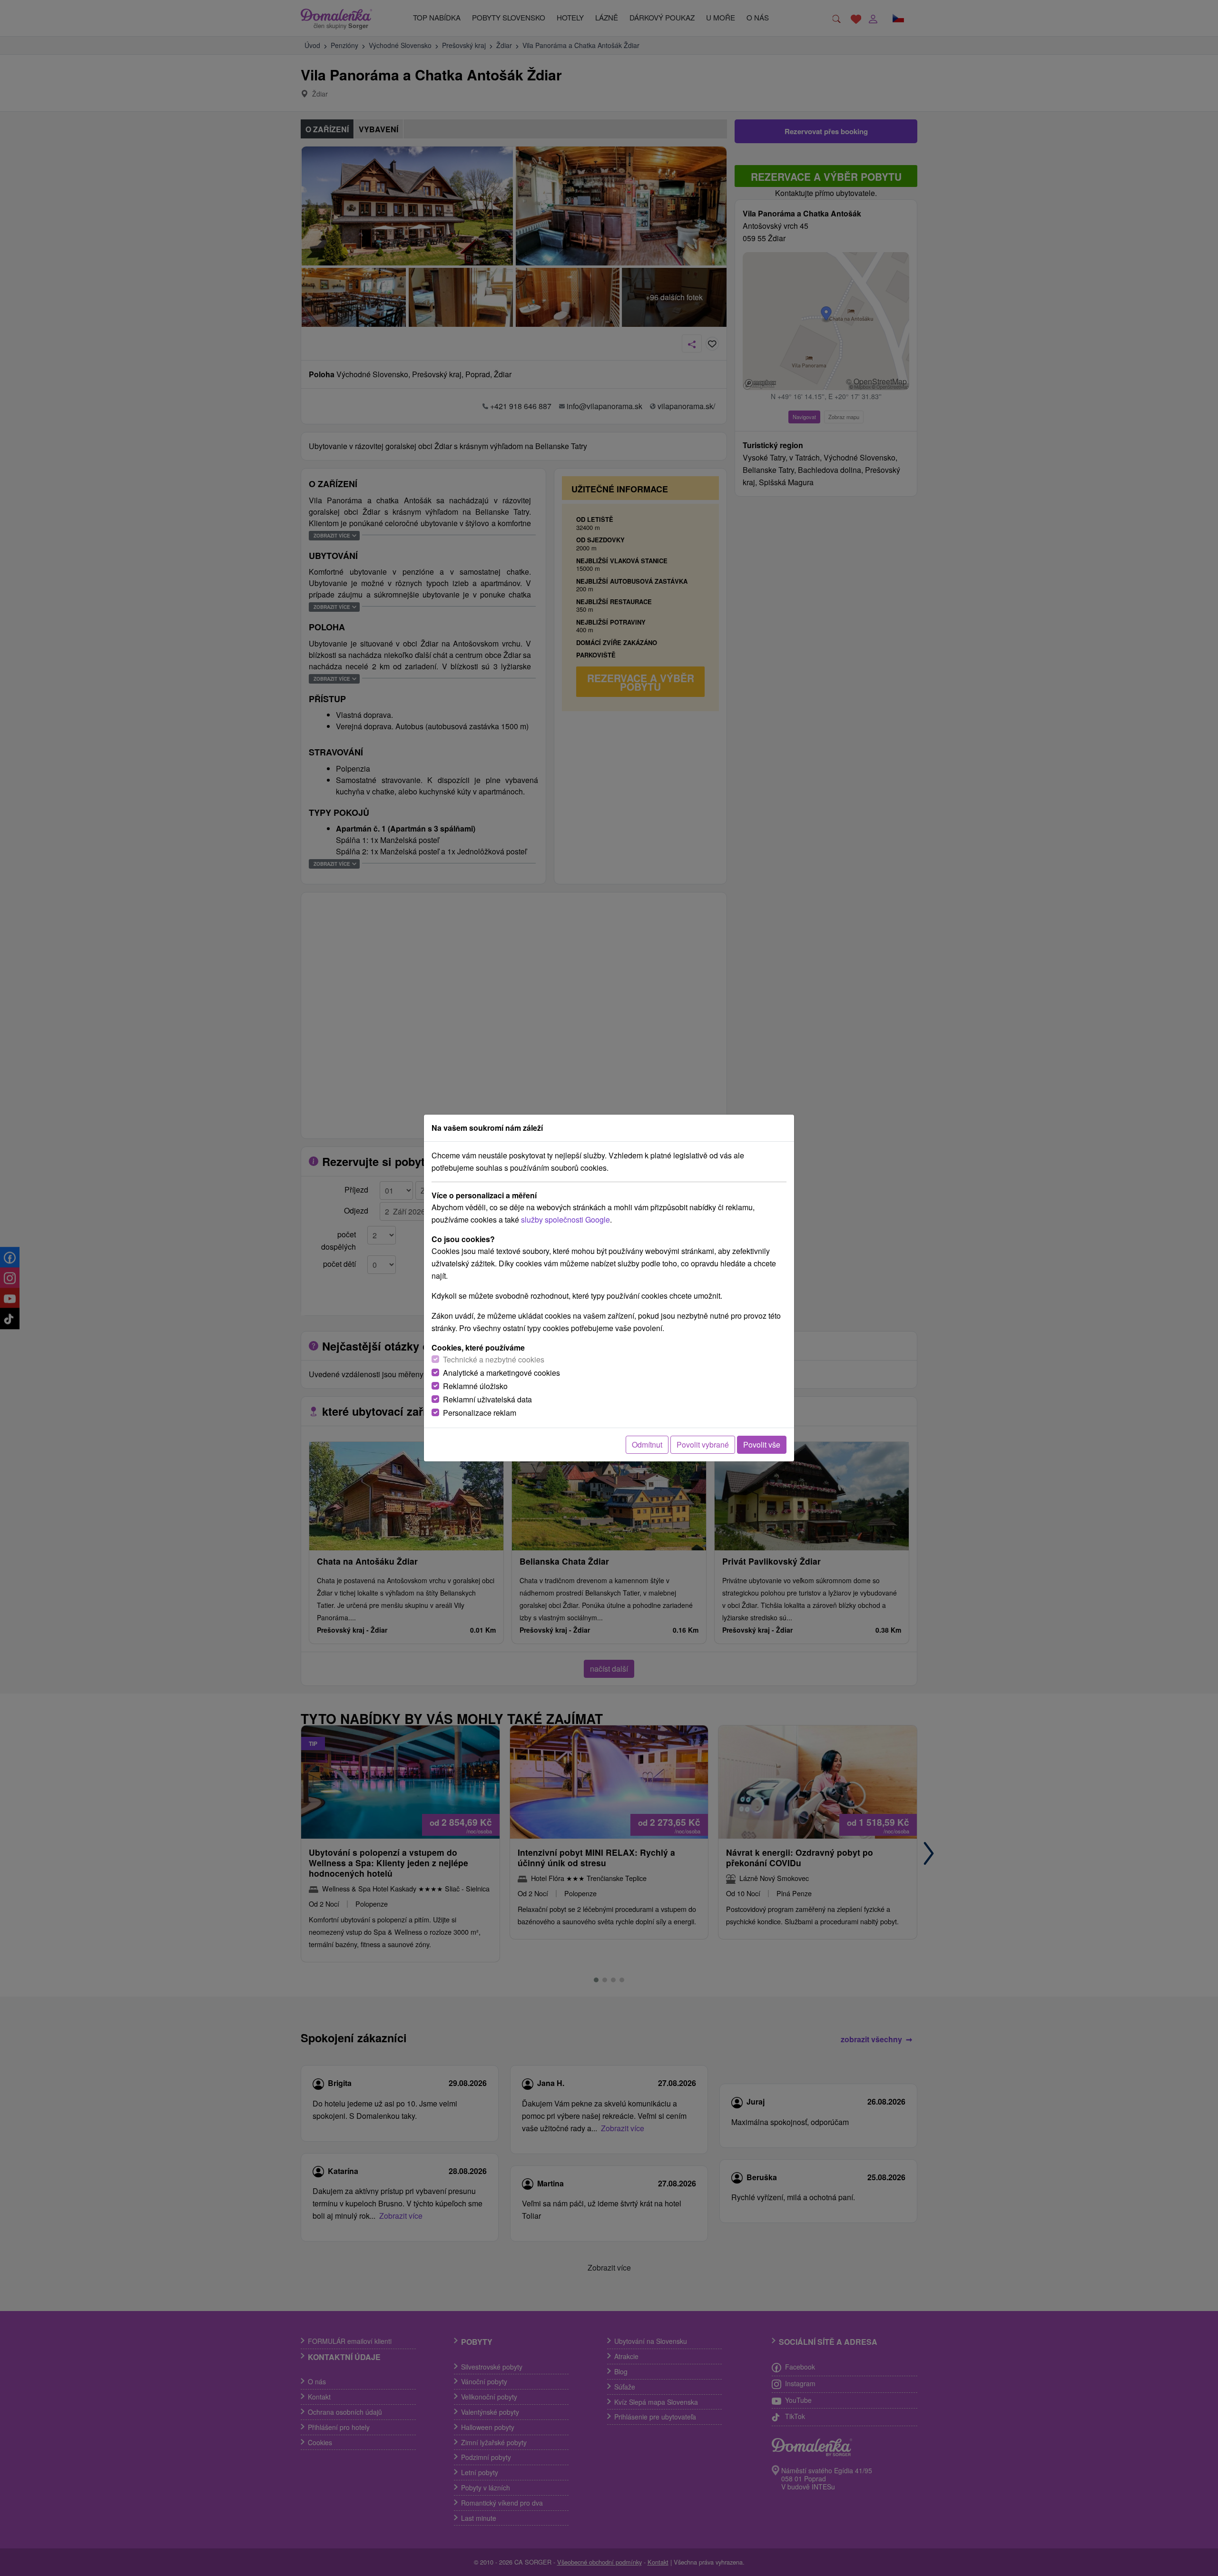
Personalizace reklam (480, 1413)
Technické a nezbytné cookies (494, 1359)
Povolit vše (762, 1445)
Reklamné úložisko (475, 1386)
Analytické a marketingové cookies (501, 1373)
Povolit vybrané (703, 1445)
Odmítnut (647, 1445)
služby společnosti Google (565, 1219)
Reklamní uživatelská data (487, 1399)
